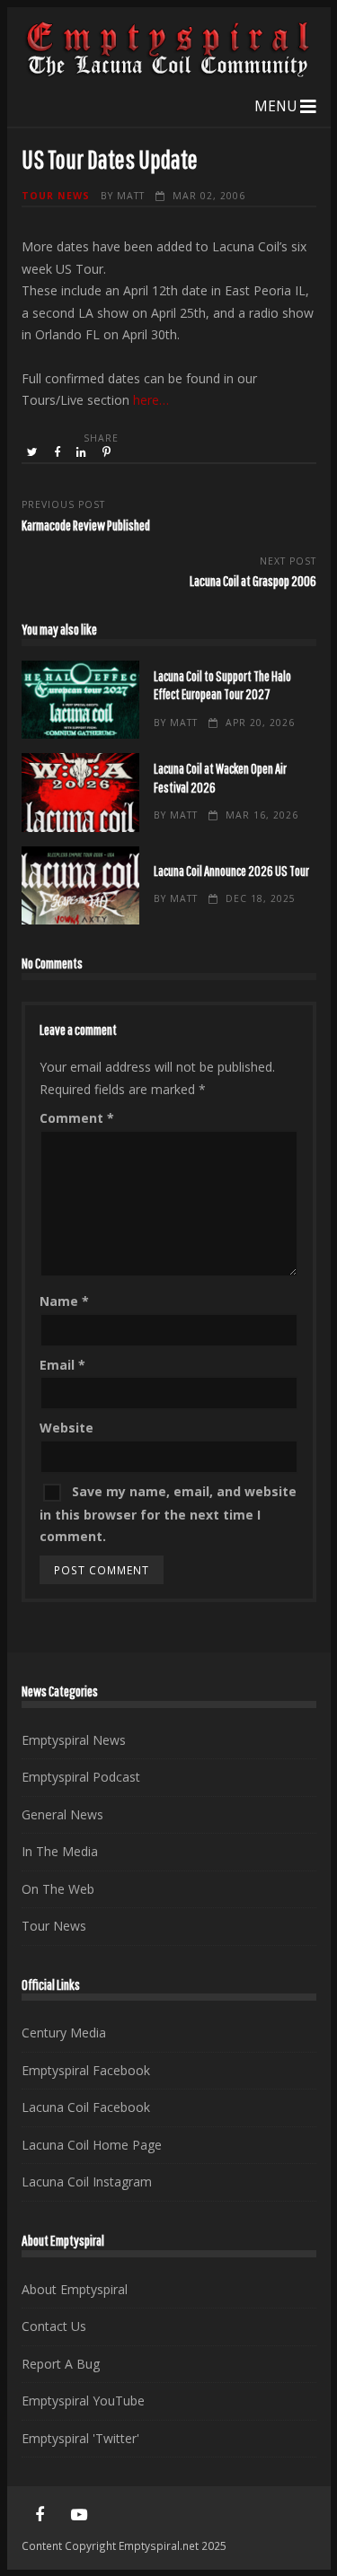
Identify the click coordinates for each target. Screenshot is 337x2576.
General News (62, 1814)
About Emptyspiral (75, 2289)
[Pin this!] (108, 452)
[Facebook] (40, 2515)
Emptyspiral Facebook (86, 2070)
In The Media (60, 1851)
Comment (77, 1118)
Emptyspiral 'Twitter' (80, 2438)
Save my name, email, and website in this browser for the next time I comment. (168, 1514)
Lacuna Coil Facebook (86, 2107)
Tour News (56, 196)
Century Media (64, 2033)
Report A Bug (61, 2364)
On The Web (58, 1889)
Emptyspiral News (74, 1740)
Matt (131, 196)
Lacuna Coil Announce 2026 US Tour (80, 885)
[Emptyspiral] (169, 73)
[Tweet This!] (34, 452)
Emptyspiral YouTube (83, 2401)
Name (64, 1301)
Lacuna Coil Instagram (87, 2182)
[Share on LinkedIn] (83, 452)
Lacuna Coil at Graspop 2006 (253, 580)
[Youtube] (79, 2515)
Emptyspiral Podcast (81, 1777)
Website (67, 1428)
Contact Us (54, 2326)
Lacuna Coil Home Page (92, 2145)
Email (62, 1365)
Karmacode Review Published (86, 525)
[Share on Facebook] (58, 452)
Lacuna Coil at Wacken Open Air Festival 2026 (80, 792)
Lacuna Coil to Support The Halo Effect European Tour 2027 (80, 700)
